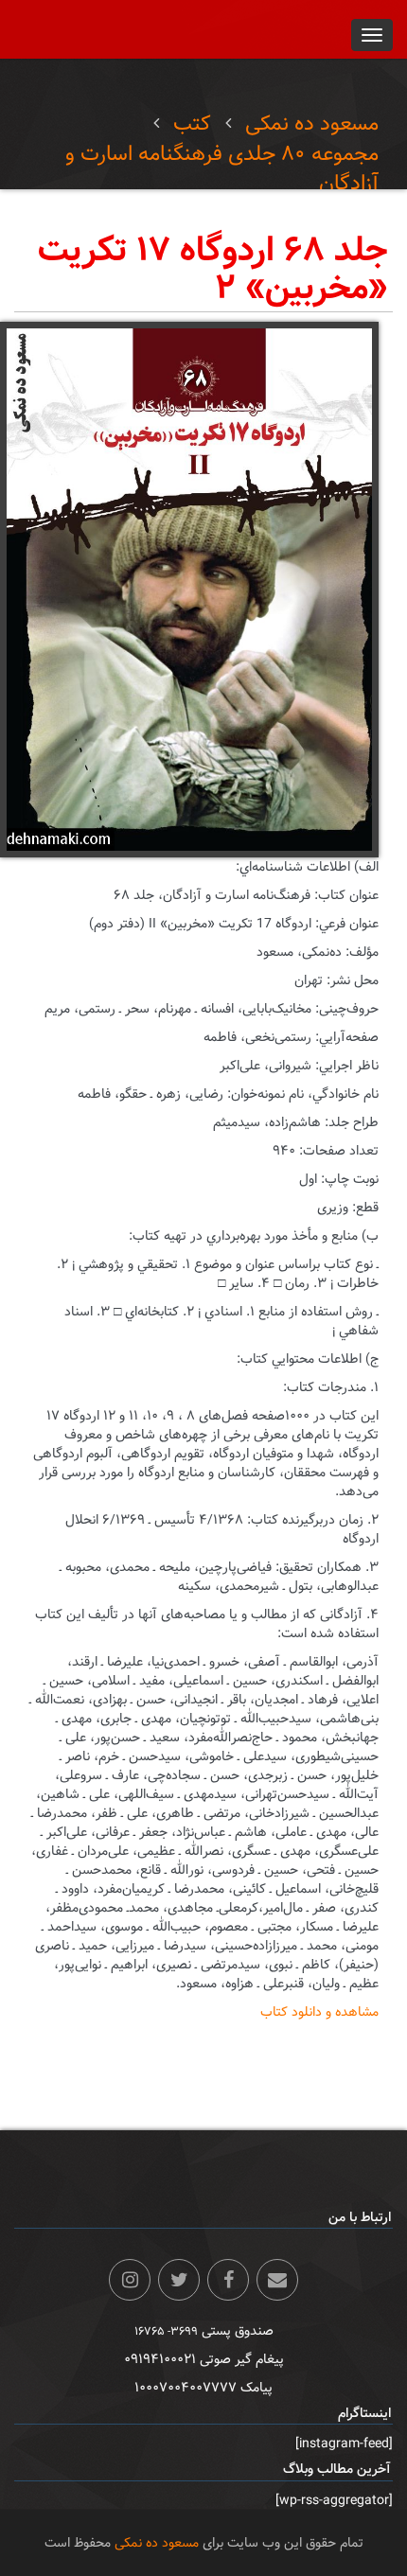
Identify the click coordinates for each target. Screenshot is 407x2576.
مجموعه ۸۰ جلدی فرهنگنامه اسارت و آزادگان (222, 168)
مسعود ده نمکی (312, 124)
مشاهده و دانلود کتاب (319, 2012)
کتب (192, 124)
